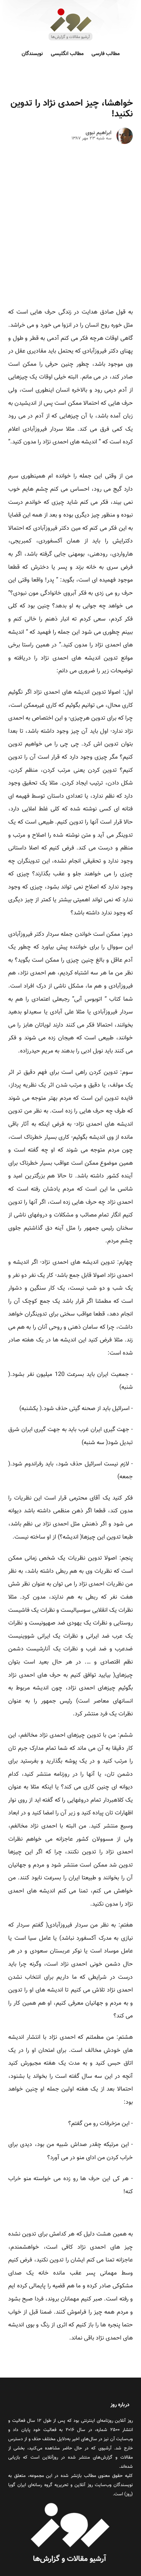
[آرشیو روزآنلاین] (70, 40)
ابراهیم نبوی (99, 133)
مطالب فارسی (106, 54)
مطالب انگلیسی (67, 54)
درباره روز (120, 2405)
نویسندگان (32, 54)
